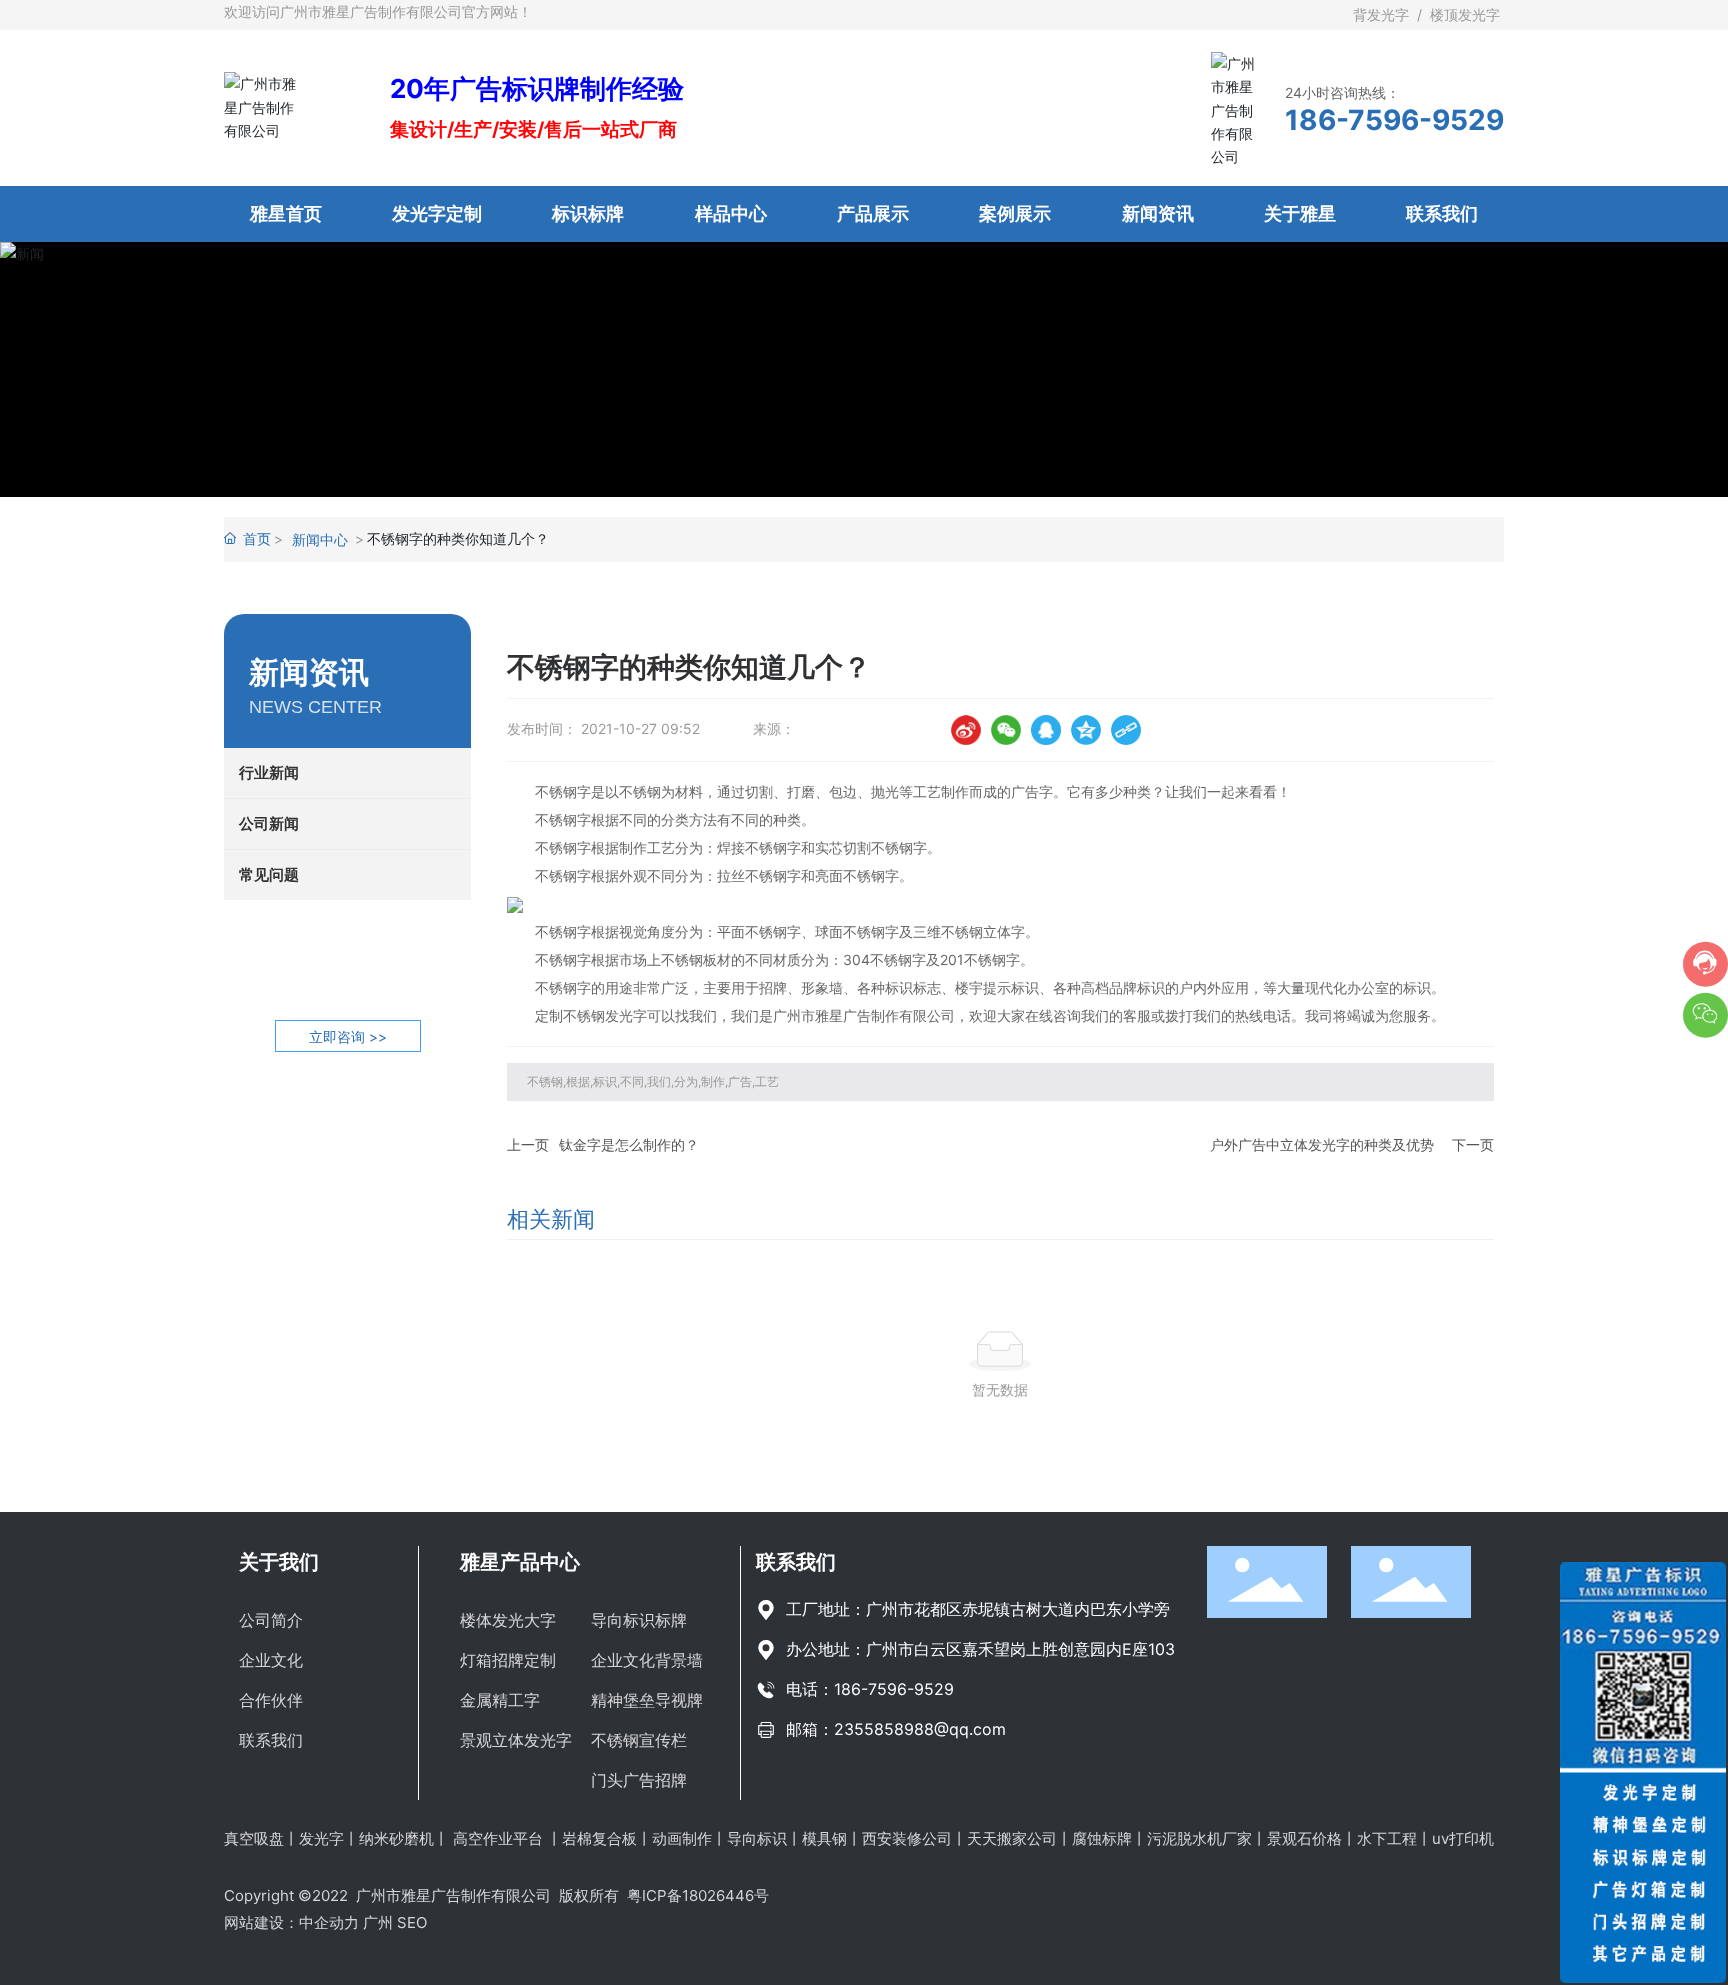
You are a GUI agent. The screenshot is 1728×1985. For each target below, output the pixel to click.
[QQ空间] (1086, 730)
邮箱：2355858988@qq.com (896, 1729)
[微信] (1006, 730)
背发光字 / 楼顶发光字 (1428, 14)
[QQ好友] (1046, 730)
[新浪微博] (966, 730)
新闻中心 (320, 539)
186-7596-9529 (1394, 120)
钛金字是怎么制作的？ (629, 1144)
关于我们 (279, 1562)
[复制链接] (1126, 730)
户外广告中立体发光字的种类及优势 (1322, 1144)
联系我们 (796, 1562)
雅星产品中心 (520, 1562)
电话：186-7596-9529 (870, 1689)
